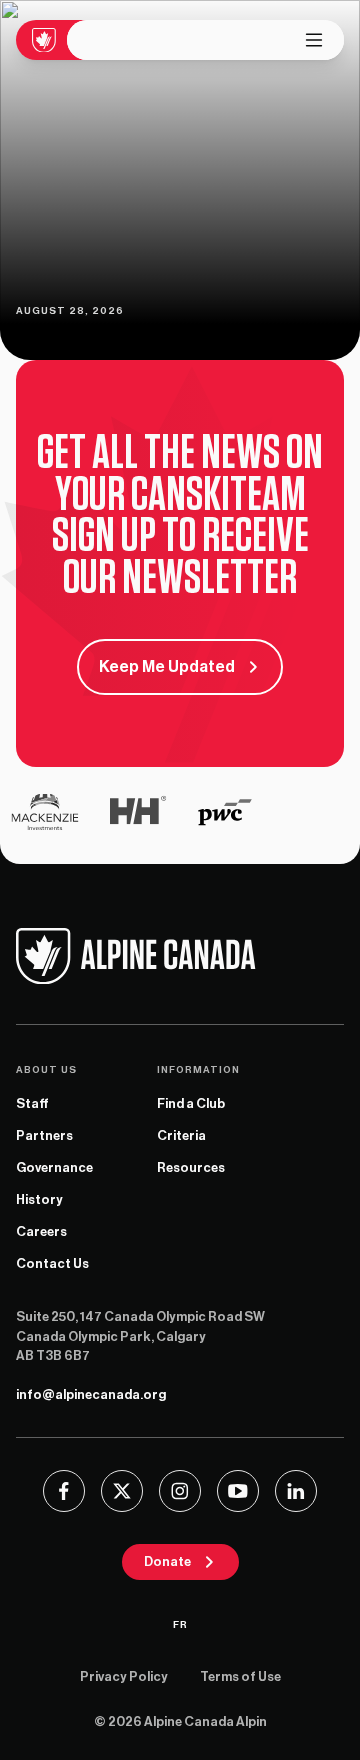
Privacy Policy (124, 1676)
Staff (32, 1103)
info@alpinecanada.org (91, 1394)
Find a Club (191, 1103)
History (39, 1199)
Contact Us (52, 1263)
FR (180, 1625)
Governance (54, 1167)
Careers (41, 1231)
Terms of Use (240, 1676)
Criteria (181, 1135)
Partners (44, 1135)
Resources (191, 1167)
